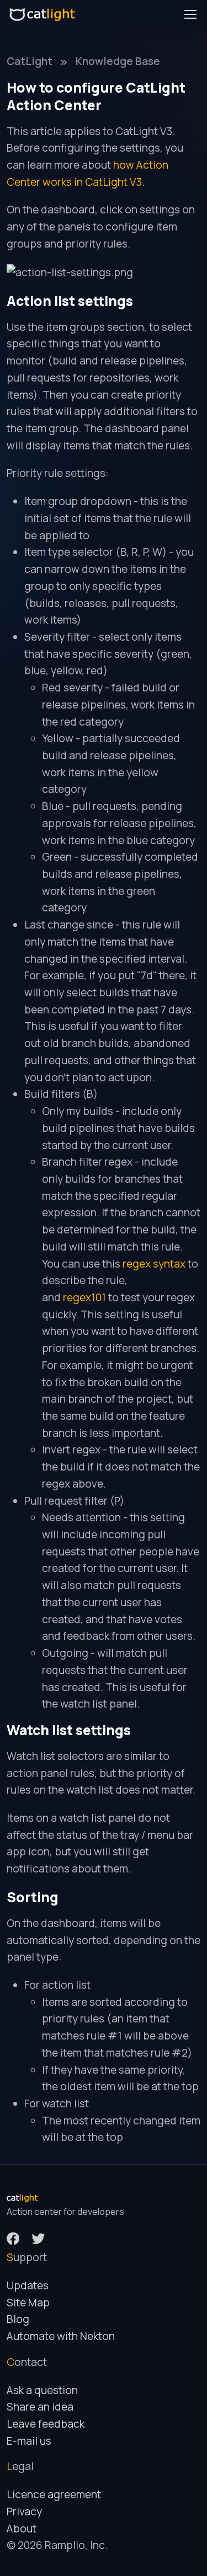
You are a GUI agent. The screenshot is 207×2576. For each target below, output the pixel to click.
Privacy (24, 2511)
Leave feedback (46, 2424)
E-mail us (29, 2441)
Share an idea (40, 2407)
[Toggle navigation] (190, 14)
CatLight (30, 61)
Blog (18, 2319)
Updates (28, 2285)
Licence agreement (54, 2494)
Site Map (28, 2303)
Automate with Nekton (61, 2336)
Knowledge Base (118, 61)
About (22, 2529)
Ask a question (42, 2390)
